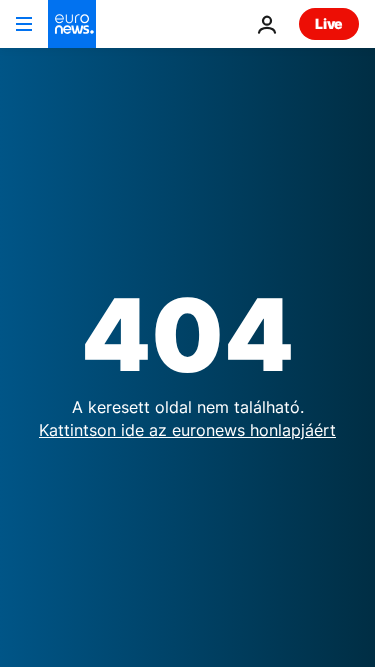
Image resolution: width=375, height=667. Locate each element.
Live (329, 23)
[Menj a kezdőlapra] (72, 24)
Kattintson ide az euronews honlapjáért (187, 430)
